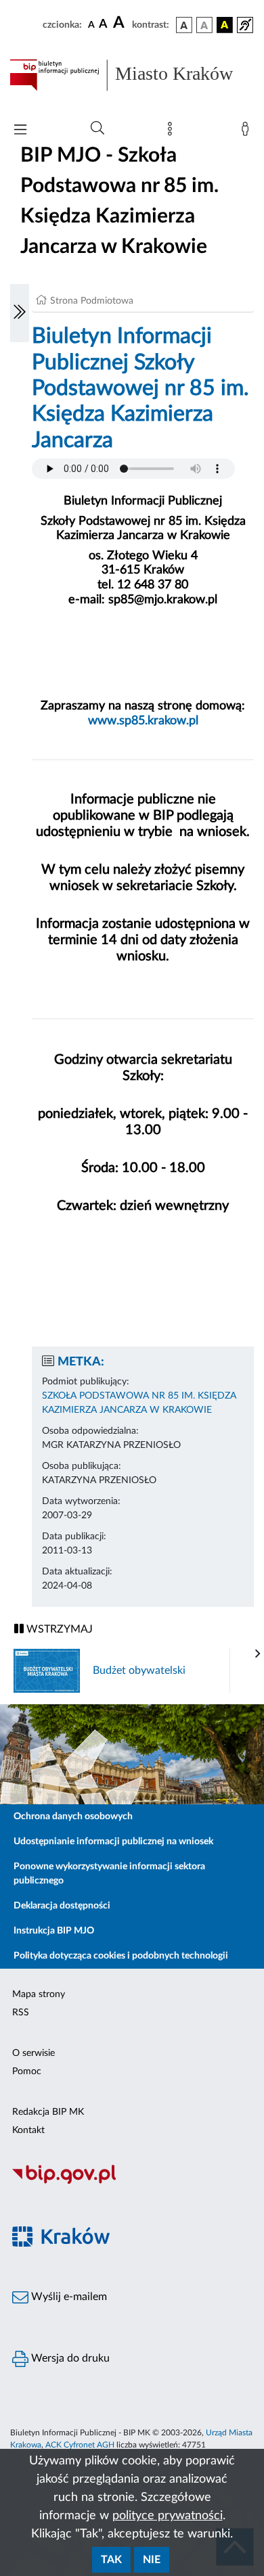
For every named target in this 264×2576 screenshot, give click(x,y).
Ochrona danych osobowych (73, 1817)
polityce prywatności (168, 2516)
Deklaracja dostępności (62, 1906)
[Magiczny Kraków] (132, 2244)
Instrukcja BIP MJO (54, 1931)
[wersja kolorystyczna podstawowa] (184, 25)
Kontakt (28, 2130)
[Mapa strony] (173, 132)
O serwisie (34, 2053)
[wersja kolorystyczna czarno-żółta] (225, 25)
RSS (21, 2013)
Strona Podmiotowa (92, 301)
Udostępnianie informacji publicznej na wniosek (113, 1842)
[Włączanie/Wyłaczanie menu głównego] (20, 131)
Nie (152, 2560)
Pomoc (27, 2071)
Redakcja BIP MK (48, 2112)
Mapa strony (39, 1994)
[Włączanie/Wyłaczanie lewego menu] (20, 313)
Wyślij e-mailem (68, 2297)
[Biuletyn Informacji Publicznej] (132, 2182)
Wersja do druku (69, 2358)
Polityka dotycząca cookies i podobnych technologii (121, 1956)
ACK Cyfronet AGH (80, 2445)
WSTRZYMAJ (58, 1629)
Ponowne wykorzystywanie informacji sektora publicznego (109, 1874)
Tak (111, 2560)
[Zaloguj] (248, 132)
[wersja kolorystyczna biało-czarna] (204, 25)
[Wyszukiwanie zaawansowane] (97, 128)
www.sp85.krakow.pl (143, 721)
